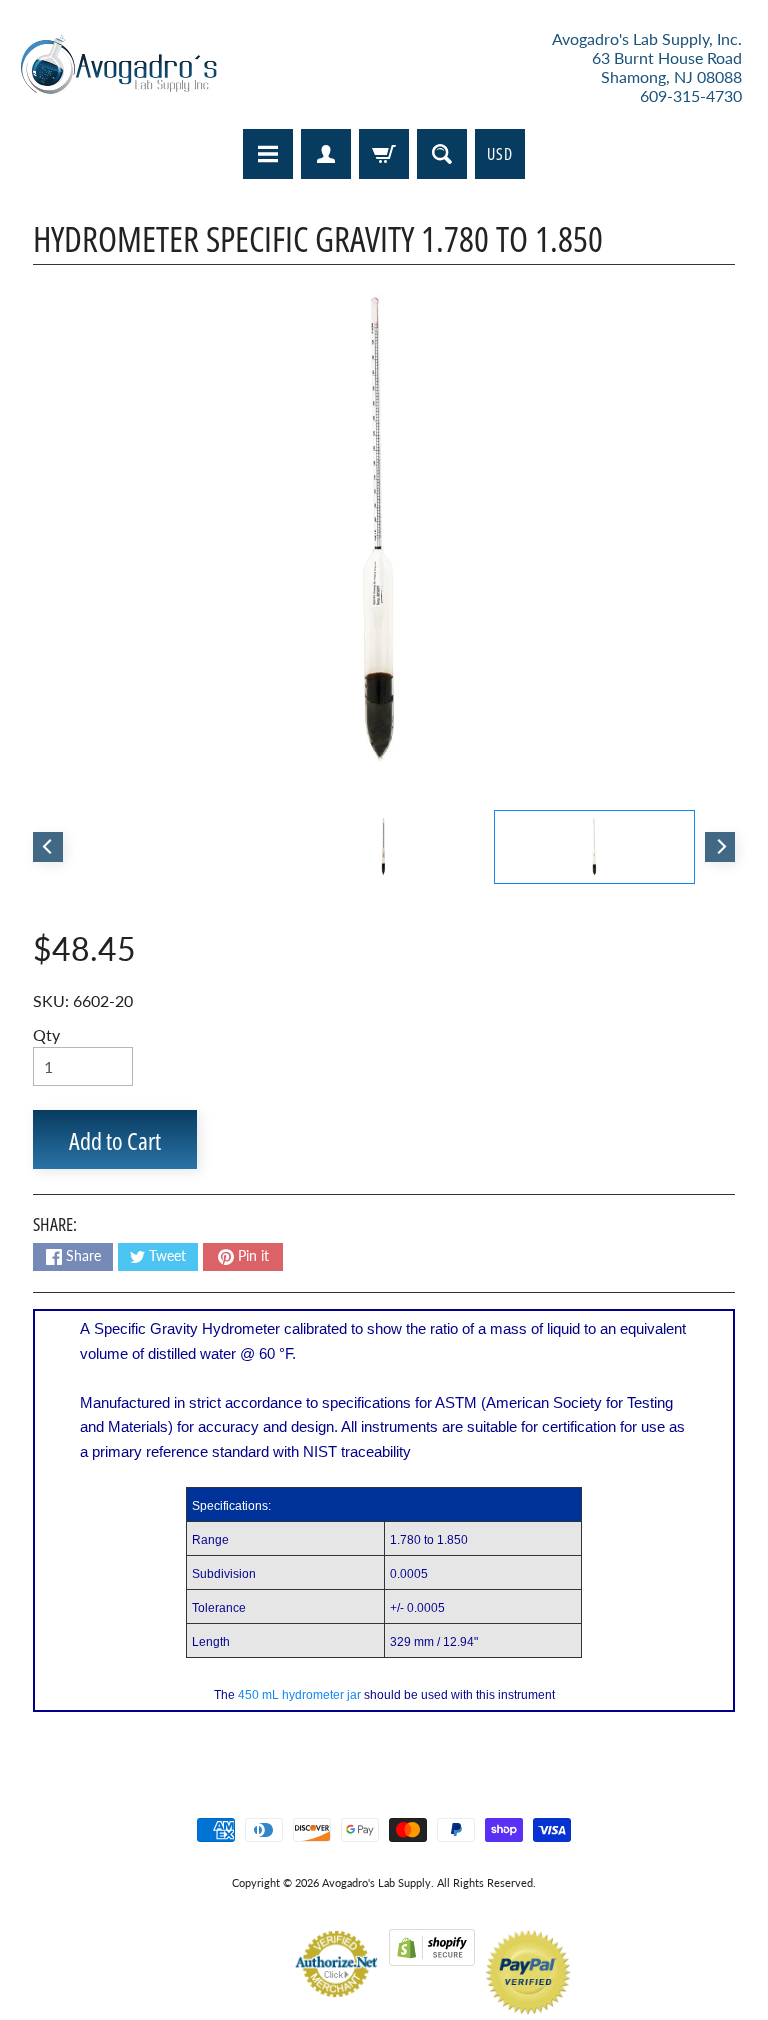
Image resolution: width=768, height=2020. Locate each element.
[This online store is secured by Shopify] (432, 1953)
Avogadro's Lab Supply (376, 1882)
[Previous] (48, 847)
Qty (46, 1034)
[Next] (720, 847)
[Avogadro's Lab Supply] (118, 67)
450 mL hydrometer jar (299, 1695)
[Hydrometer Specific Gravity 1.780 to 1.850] (594, 847)
